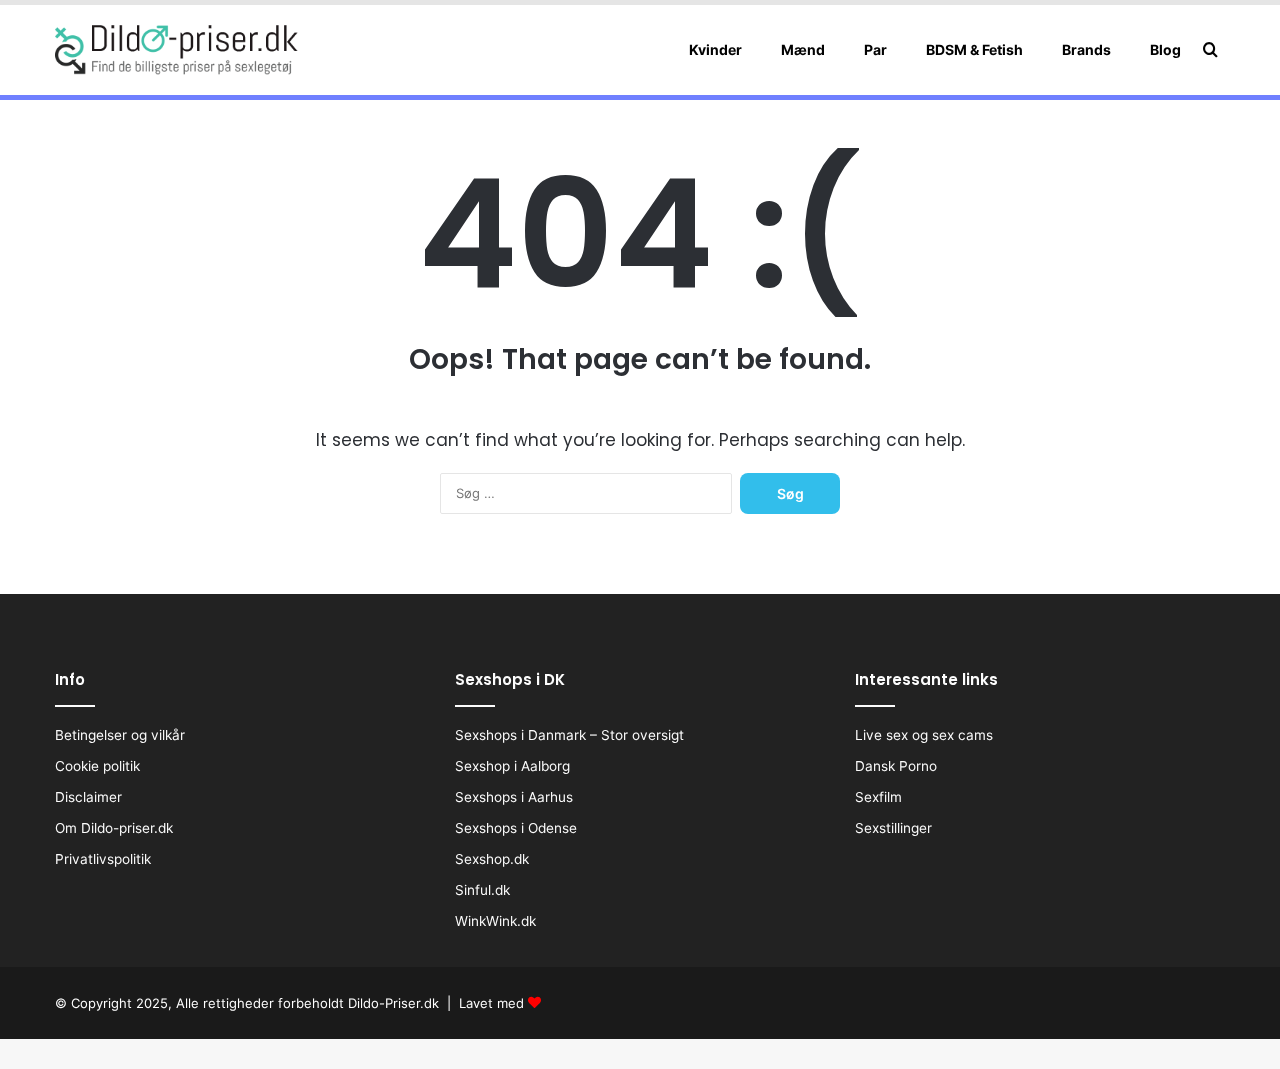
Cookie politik (97, 766)
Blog (1165, 49)
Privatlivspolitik (103, 859)
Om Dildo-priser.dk (114, 828)
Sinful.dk (482, 890)
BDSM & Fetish (974, 49)
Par (875, 49)
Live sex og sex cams (924, 735)
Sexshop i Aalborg (512, 766)
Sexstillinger (893, 828)
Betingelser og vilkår (120, 735)
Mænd (803, 49)
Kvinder (715, 49)
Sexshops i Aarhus (514, 797)
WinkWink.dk (495, 921)
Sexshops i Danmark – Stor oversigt (569, 735)
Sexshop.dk (492, 859)
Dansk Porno (896, 766)
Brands (1086, 49)
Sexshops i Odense (516, 828)
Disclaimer (88, 797)
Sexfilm (878, 797)
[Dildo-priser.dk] (176, 50)
